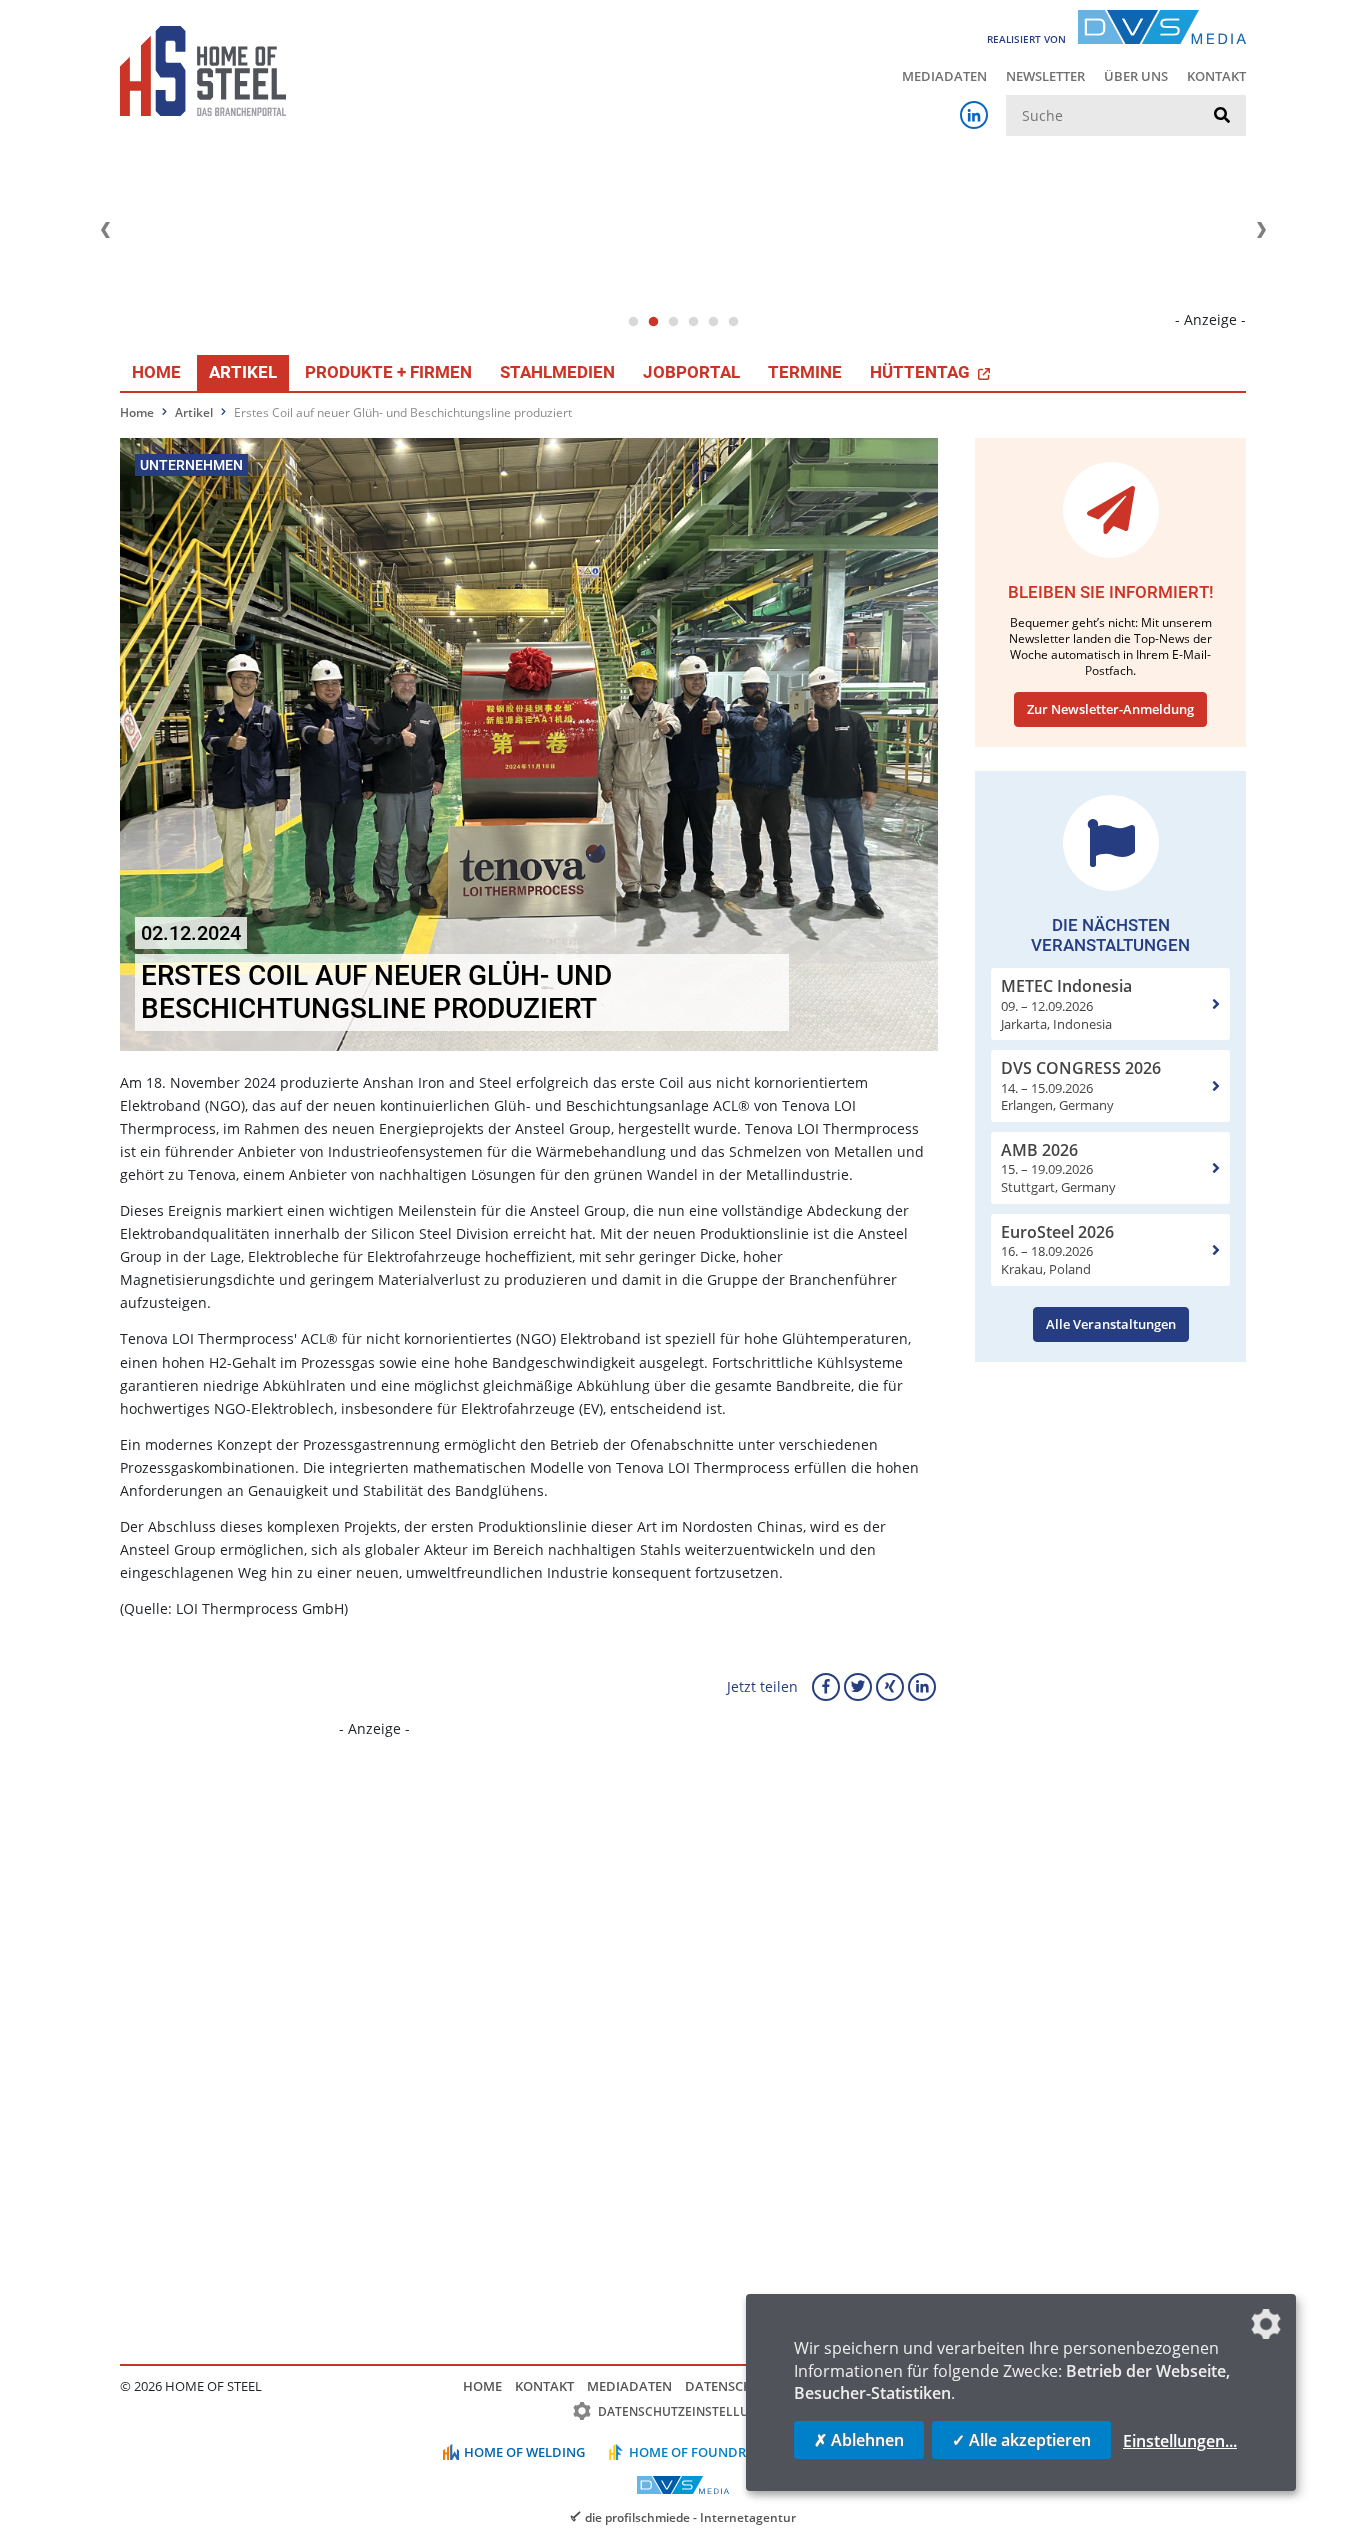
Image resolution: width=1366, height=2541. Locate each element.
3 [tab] (673, 322)
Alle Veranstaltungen (1111, 1324)
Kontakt (1216, 76)
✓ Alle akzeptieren (1021, 2440)
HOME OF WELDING (524, 2452)
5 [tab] (713, 322)
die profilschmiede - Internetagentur (690, 2517)
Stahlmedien (557, 372)
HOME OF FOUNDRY (691, 2452)
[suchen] (1222, 116)
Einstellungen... (1180, 2441)
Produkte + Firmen (388, 372)
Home (156, 372)
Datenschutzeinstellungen (690, 2411)
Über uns (1136, 76)
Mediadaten (944, 76)
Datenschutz (731, 2386)
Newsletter (1045, 76)
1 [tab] (633, 322)
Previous (105, 230)
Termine (805, 372)
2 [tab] (653, 322)
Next (1261, 230)
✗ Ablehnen (859, 2440)
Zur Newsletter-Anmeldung (1110, 709)
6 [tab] (733, 322)
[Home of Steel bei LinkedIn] (974, 115)
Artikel (243, 372)
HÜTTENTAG (922, 372)
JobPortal (691, 372)
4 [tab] (693, 322)
